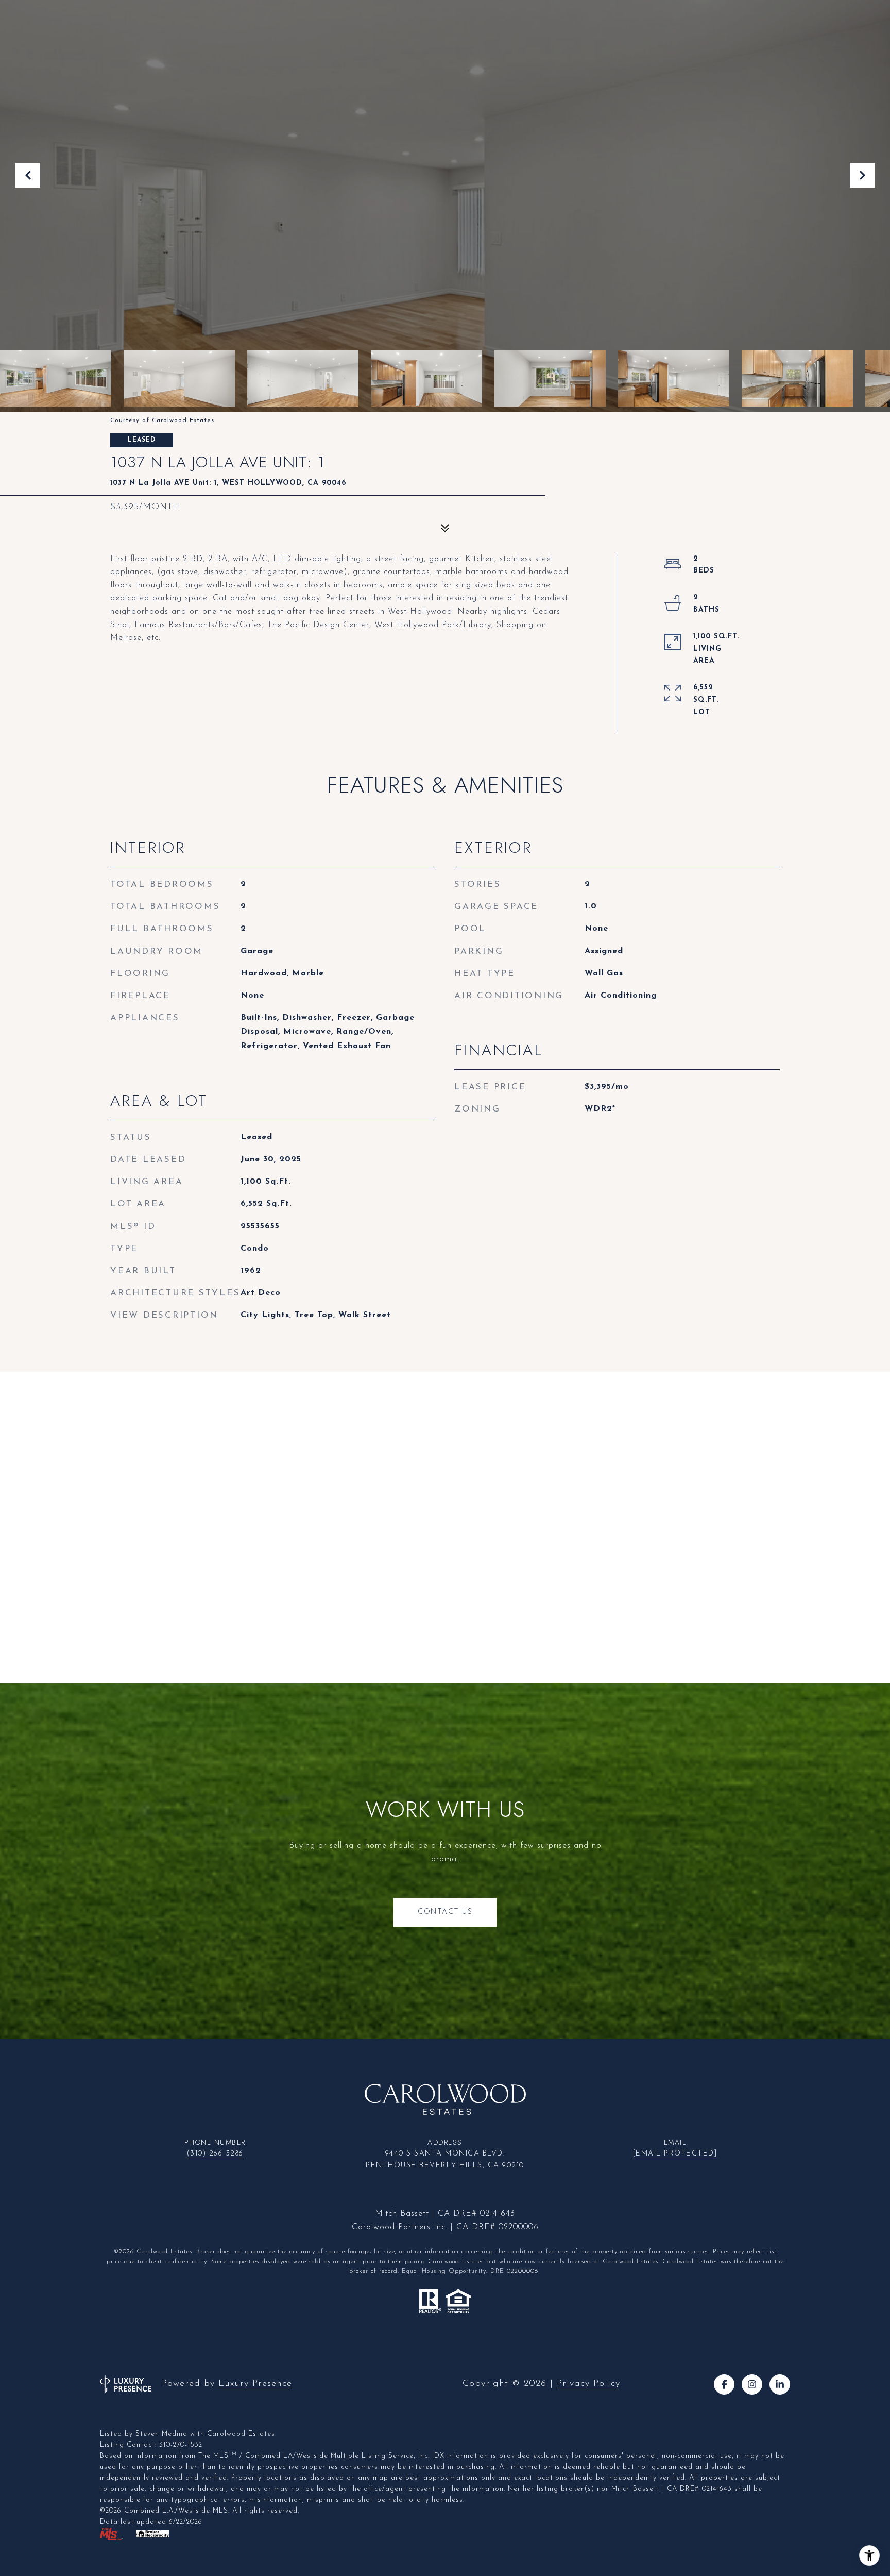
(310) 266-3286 (215, 2154)
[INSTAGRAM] (752, 2384)
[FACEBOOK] (724, 2384)
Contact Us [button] (445, 1912)
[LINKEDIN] (780, 2384)
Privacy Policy (588, 2384)
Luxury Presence (255, 2384)
